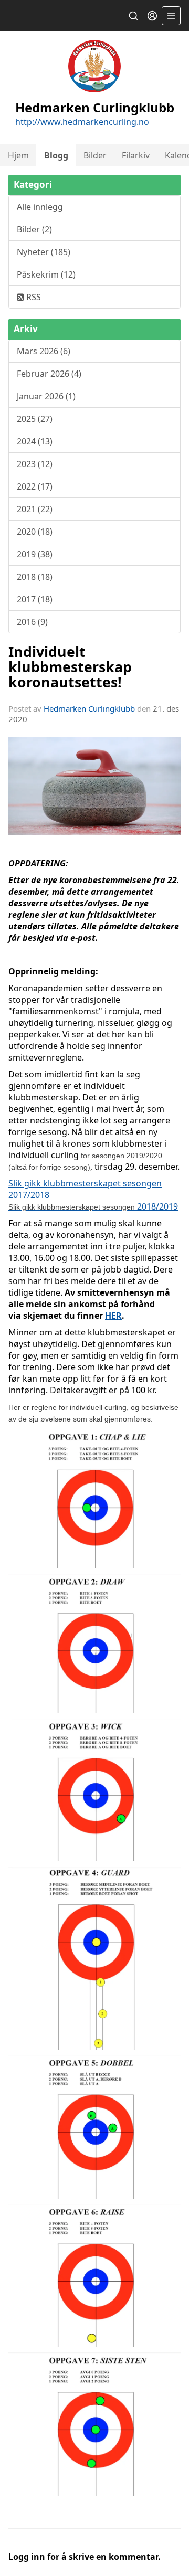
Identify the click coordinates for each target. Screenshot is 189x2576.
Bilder (95, 155)
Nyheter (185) (44, 252)
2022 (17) (35, 486)
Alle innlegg (40, 207)
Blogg (56, 155)
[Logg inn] (152, 16)
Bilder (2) (34, 229)
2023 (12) (35, 464)
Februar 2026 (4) (49, 374)
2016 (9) (32, 622)
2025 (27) (35, 419)
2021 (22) (35, 509)
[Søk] (133, 16)
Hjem (18, 155)
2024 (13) (35, 441)
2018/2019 (93, 1206)
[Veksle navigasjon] (171, 16)
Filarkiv (136, 155)
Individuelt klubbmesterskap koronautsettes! (70, 667)
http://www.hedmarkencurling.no (82, 122)
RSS (33, 297)
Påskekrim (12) (46, 274)
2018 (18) (35, 577)
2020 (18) (35, 532)
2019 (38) (35, 554)
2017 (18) (35, 599)
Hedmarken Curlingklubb (89, 708)
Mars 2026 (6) (44, 351)
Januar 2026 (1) (46, 396)
